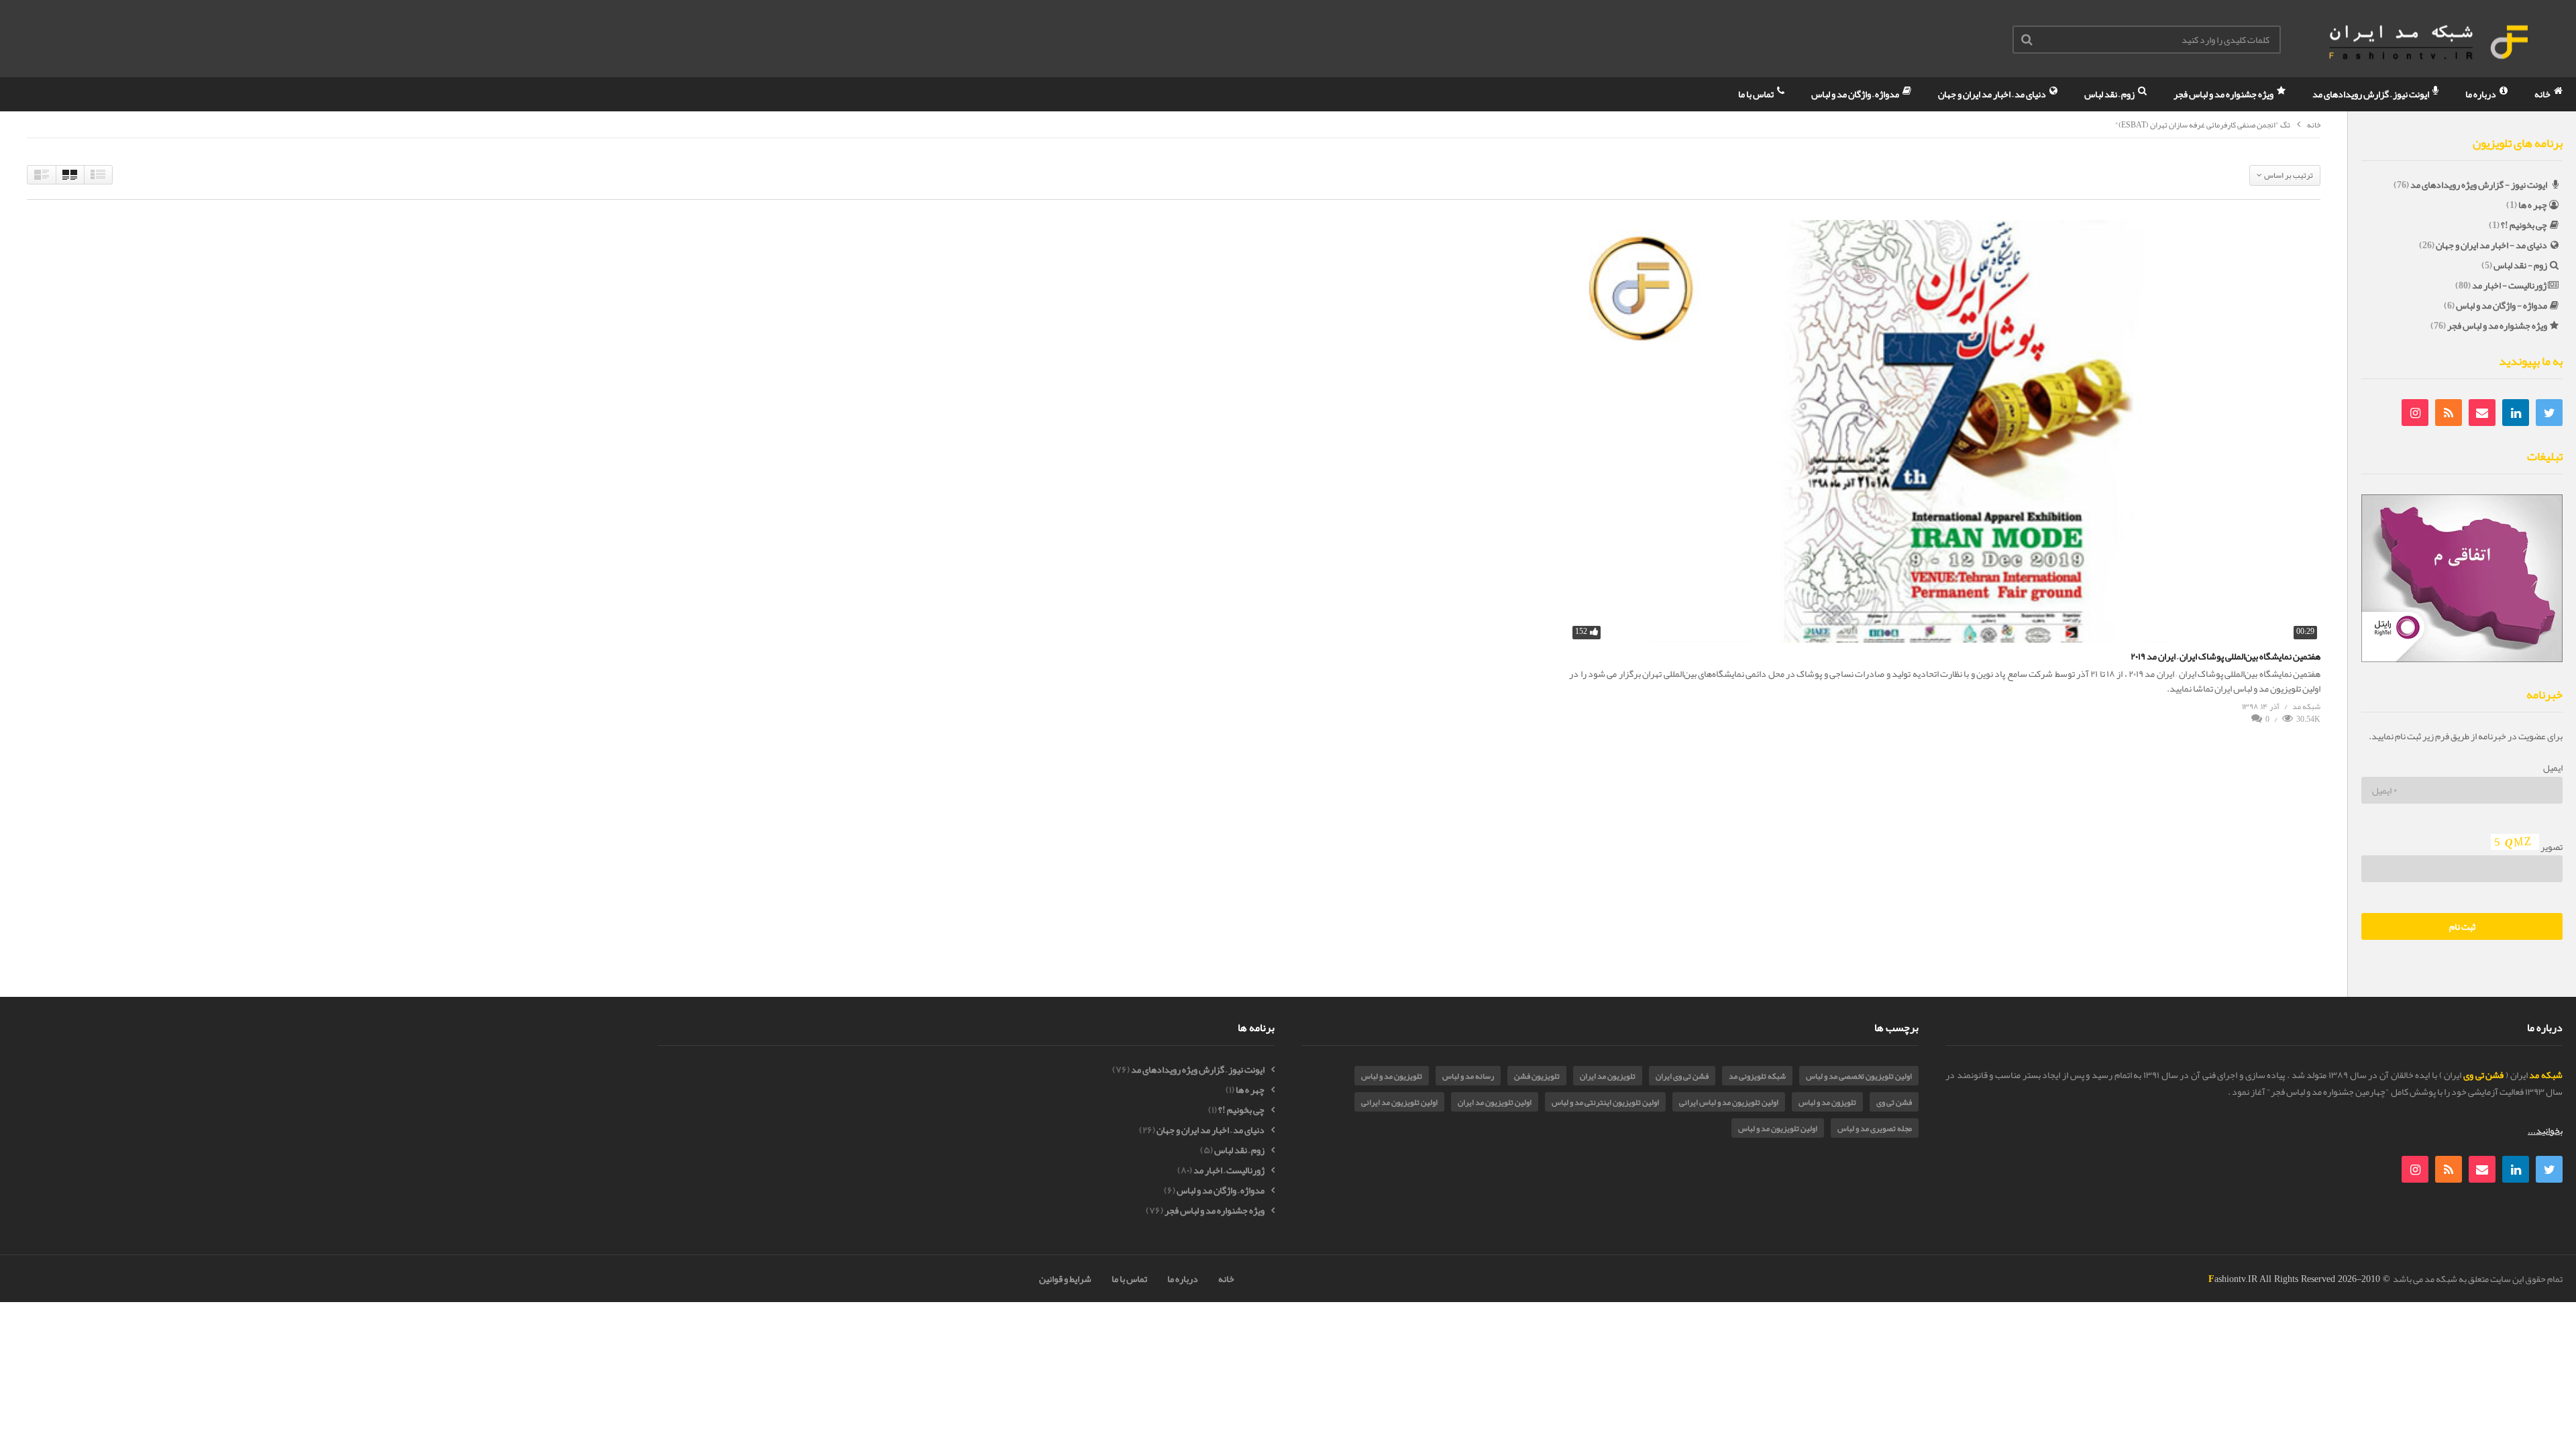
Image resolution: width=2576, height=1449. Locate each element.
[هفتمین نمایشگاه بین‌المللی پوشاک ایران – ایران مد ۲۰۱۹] (1945, 432)
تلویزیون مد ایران (1608, 1076)
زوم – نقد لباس (2110, 94)
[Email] (2482, 413)
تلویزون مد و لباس (1827, 1102)
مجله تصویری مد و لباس (1875, 1128)
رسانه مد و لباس (1468, 1076)
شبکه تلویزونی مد (1757, 1076)
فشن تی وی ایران (1682, 1076)
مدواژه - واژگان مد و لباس (2502, 305)
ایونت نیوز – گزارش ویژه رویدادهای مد (1198, 1070)
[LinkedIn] (2516, 413)
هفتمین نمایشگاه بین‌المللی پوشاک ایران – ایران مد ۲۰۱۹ (2225, 656)
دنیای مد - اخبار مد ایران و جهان (2491, 245)
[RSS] (2449, 413)
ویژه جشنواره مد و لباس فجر (2224, 94)
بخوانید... (2545, 1130)
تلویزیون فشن (1537, 1076)
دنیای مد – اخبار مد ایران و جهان (1993, 94)
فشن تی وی (1894, 1102)
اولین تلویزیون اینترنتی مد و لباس (1605, 1102)
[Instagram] (2415, 413)
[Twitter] (2549, 413)
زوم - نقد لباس (2520, 265)
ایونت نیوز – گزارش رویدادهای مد (2371, 94)
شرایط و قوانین (1065, 1279)
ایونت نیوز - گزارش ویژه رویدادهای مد (2479, 184)
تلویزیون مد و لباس (1392, 1076)
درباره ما (2481, 94)
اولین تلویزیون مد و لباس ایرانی (1729, 1102)
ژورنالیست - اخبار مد (2509, 285)
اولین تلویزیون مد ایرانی (1399, 1102)
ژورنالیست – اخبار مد (1229, 1170)
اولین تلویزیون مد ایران (1495, 1102)
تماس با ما (1757, 94)
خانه (2543, 94)
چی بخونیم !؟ (2524, 225)
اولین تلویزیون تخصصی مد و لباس (1859, 1076)
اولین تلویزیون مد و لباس (1778, 1128)
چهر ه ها (2533, 205)
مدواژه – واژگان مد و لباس (1856, 94)
